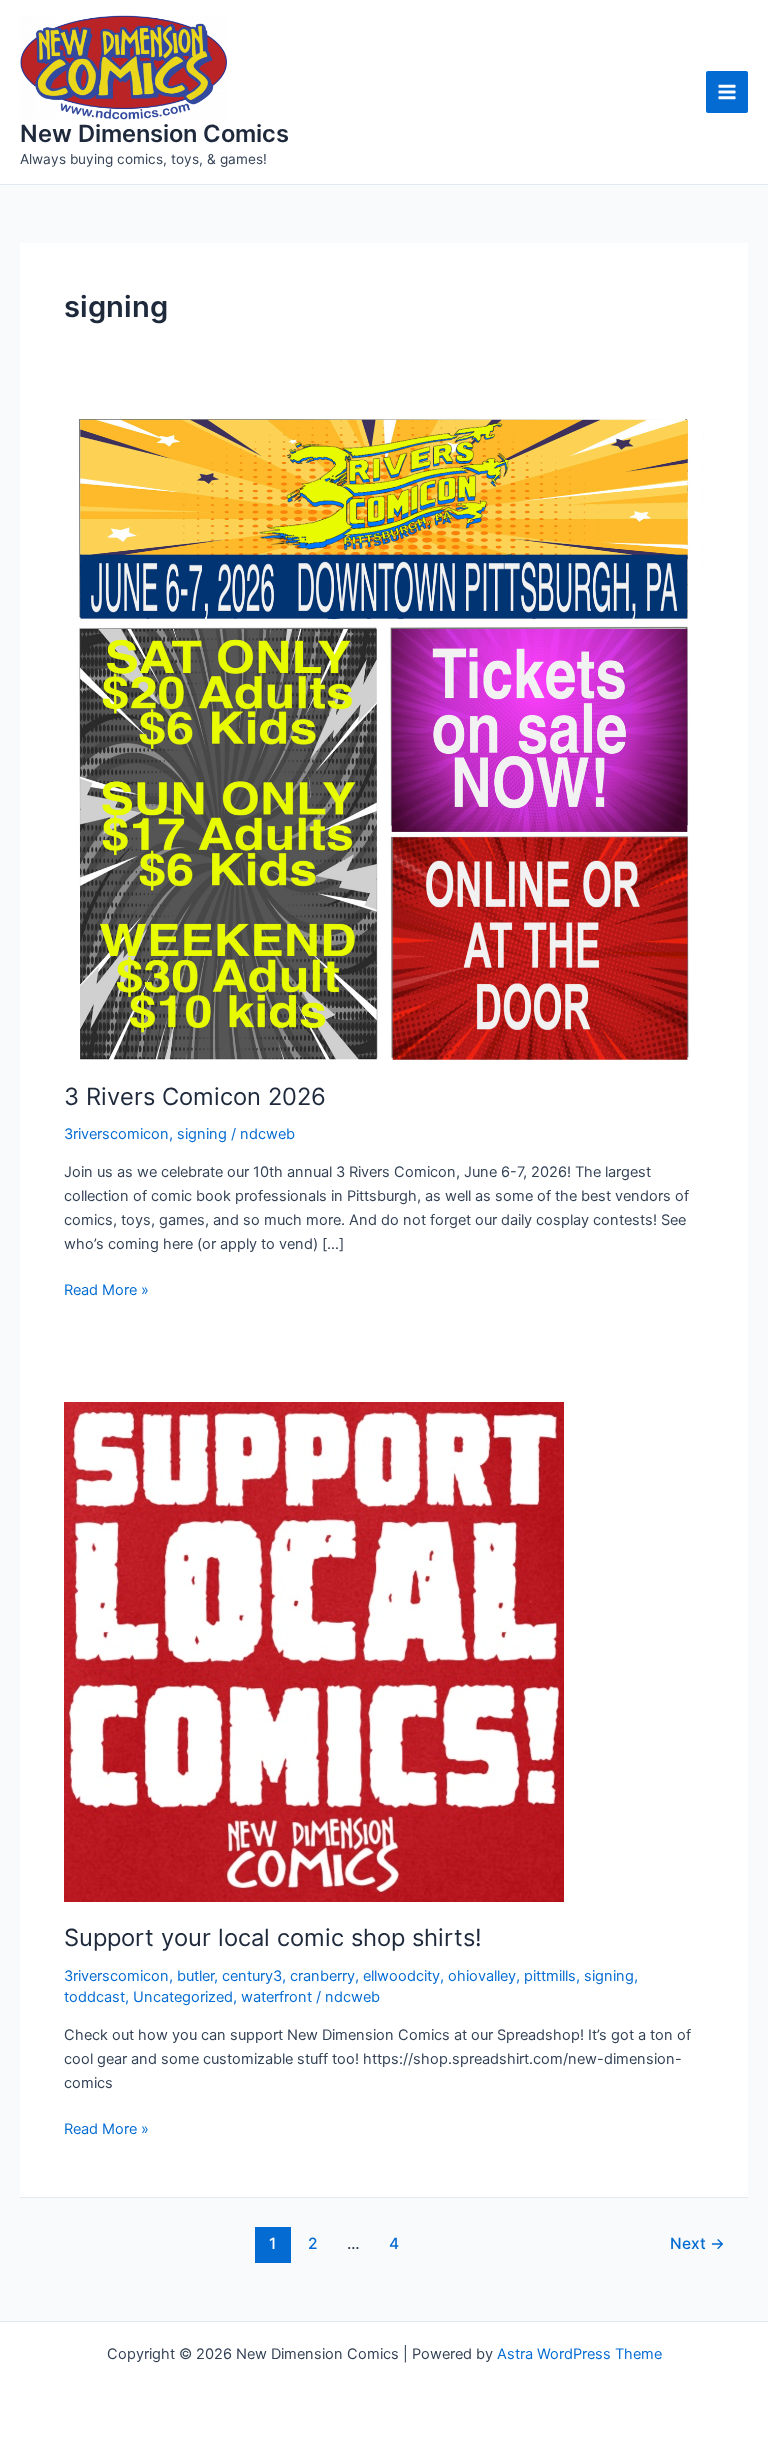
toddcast (94, 1997)
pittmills (550, 1976)
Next (697, 2243)
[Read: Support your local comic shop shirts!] (314, 1651)
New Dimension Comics (154, 133)
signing (202, 1134)
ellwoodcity (401, 1976)
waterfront (276, 1997)
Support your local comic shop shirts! (273, 1937)
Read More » (106, 1291)
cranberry (322, 1976)
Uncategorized (183, 1997)
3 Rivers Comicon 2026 (195, 1096)
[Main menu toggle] (727, 92)
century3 (252, 1976)
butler (195, 1976)
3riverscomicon (116, 1134)
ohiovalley (482, 1976)
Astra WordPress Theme (579, 2354)
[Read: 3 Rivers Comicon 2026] (384, 739)
